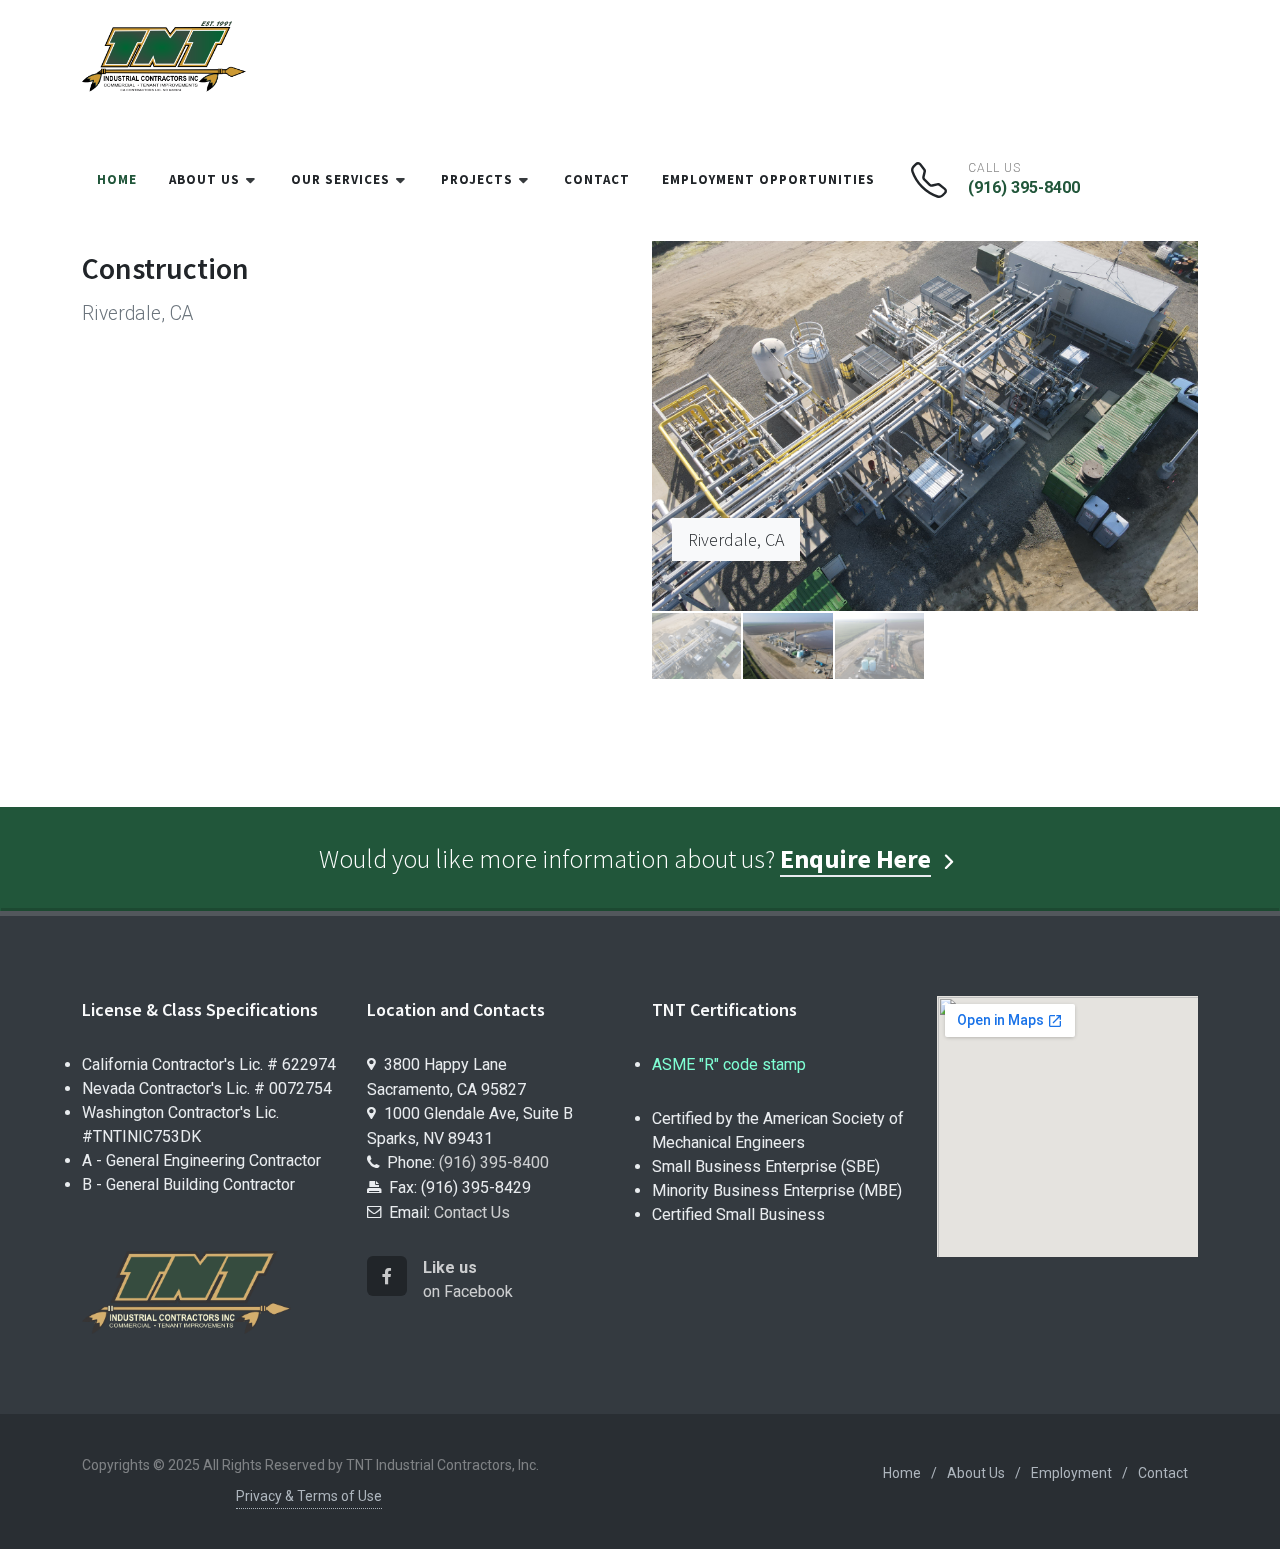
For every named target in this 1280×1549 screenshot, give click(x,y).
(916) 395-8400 (1024, 187)
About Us (976, 1473)
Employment (1071, 1473)
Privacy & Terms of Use (309, 1496)
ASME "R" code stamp (729, 1064)
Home (902, 1473)
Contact (1163, 1473)
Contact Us (472, 1212)
